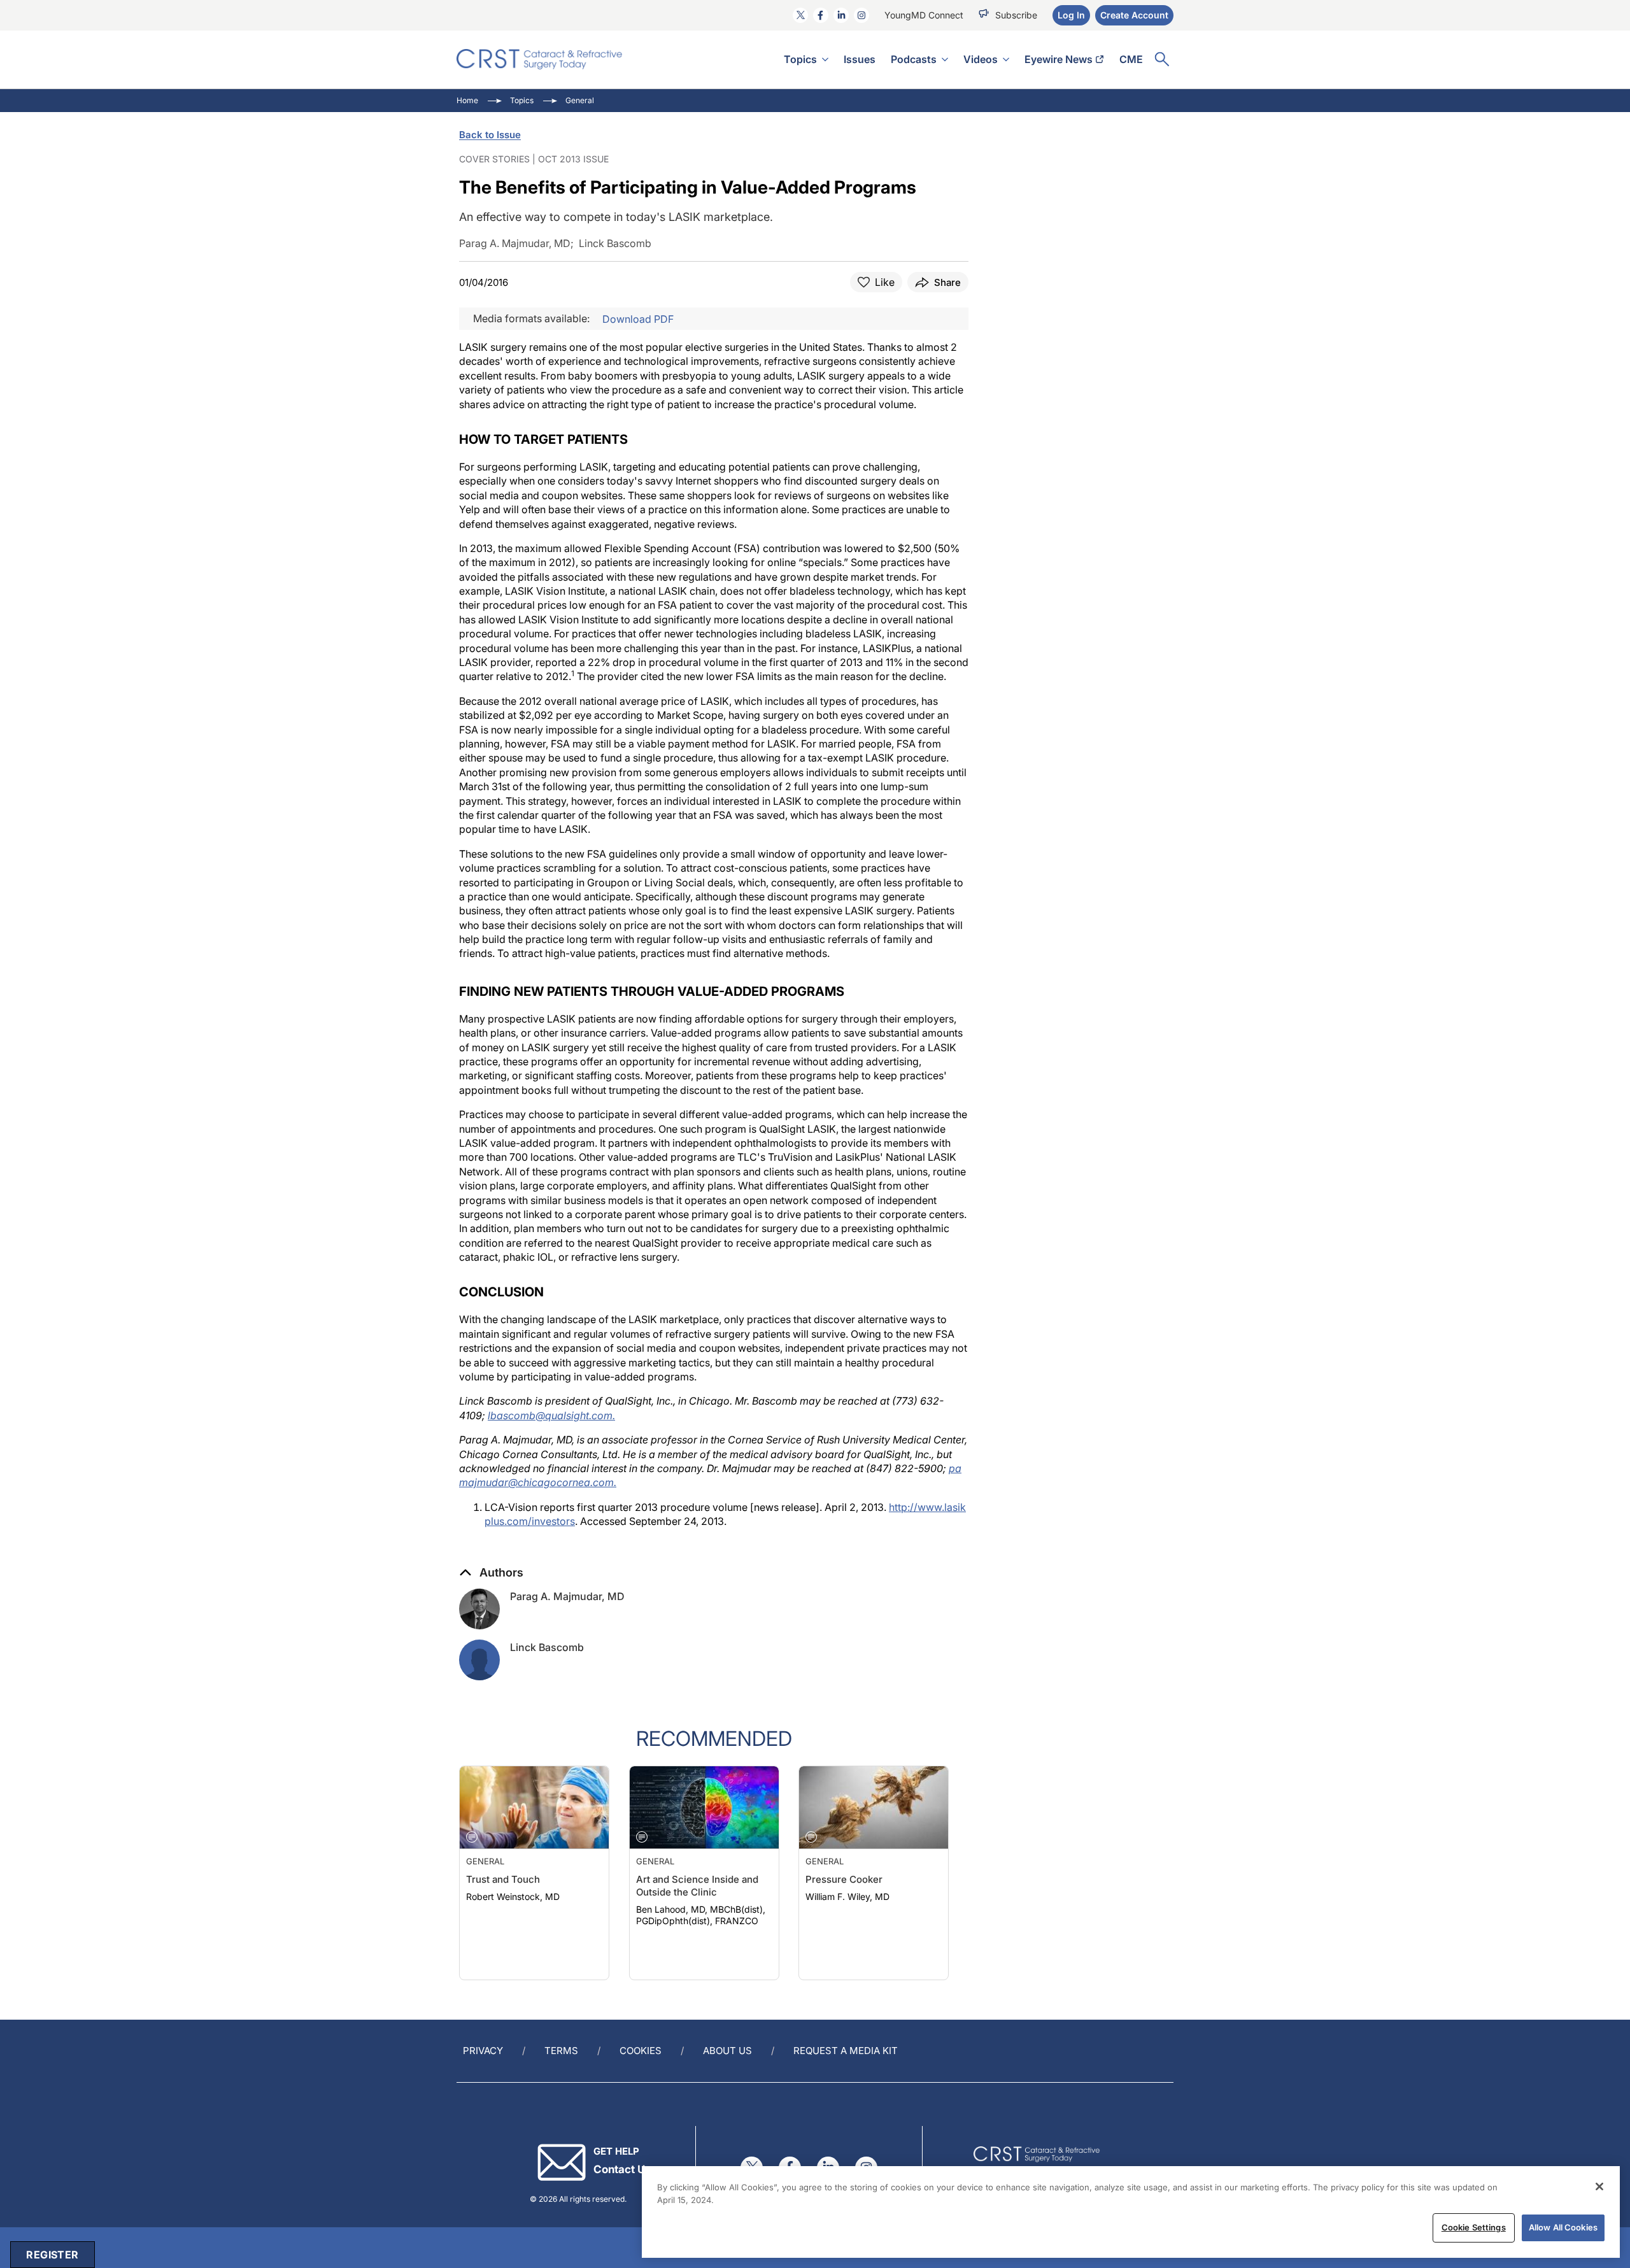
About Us (727, 2051)
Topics (800, 59)
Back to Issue (490, 135)
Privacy (483, 2051)
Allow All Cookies (1563, 2227)
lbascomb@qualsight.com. (551, 1415)
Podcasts (914, 59)
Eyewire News (1059, 59)
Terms (561, 2051)
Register (52, 2255)
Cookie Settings (1474, 2227)
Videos (981, 59)
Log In (1071, 15)
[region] (1131, 2212)
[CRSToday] (540, 59)
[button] (491, 1573)
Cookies (641, 2051)
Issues (860, 59)
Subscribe (1016, 15)
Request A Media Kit (846, 2051)
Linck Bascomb (547, 1647)
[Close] (1599, 2186)
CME (1131, 59)
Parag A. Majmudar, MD (567, 1596)
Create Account (1134, 15)
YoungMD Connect (924, 15)
